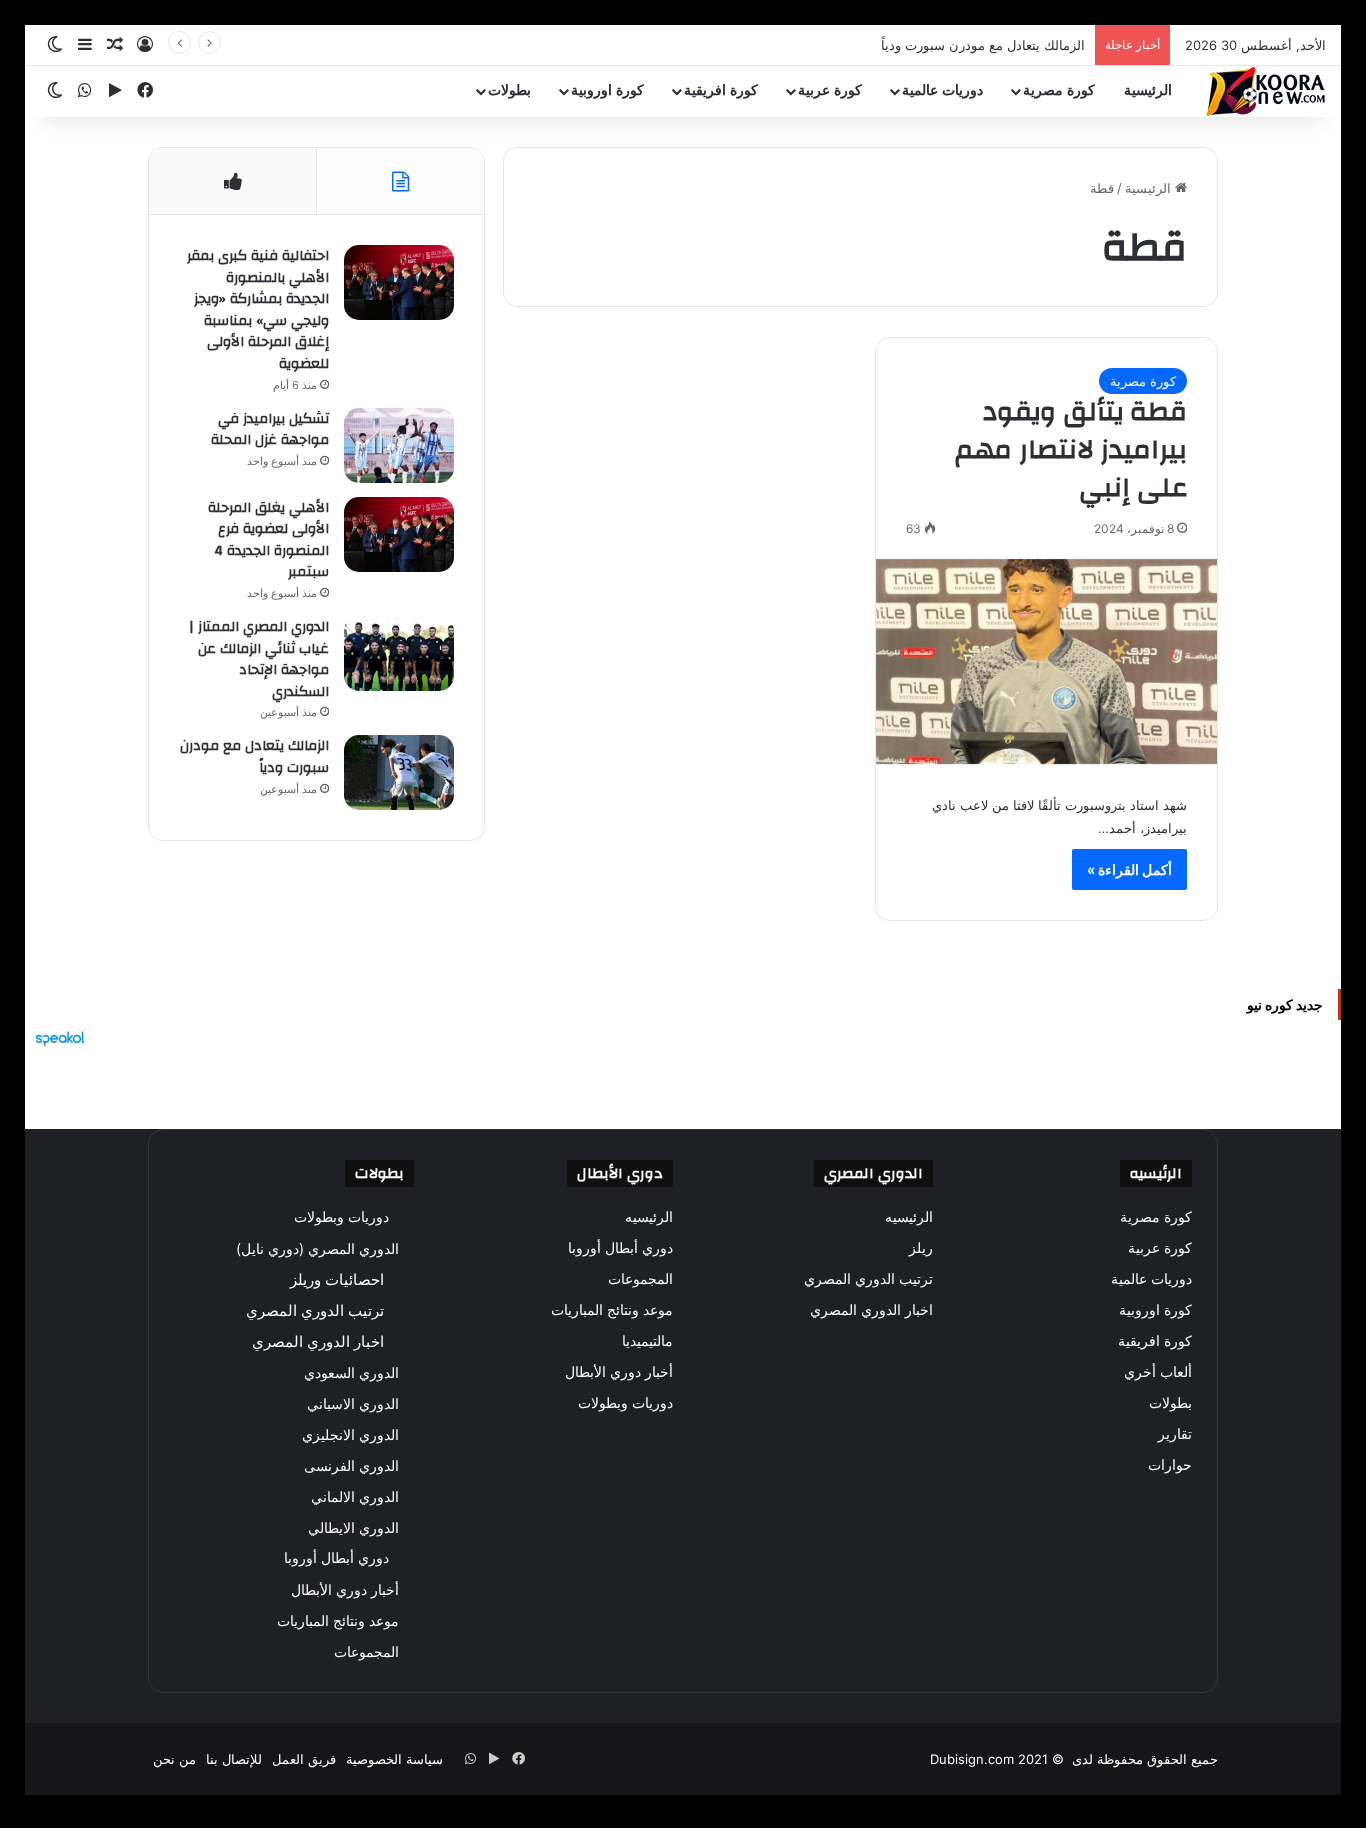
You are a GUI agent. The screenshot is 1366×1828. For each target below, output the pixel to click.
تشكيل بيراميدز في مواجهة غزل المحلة (270, 430)
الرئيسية (1148, 90)
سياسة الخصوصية (394, 1759)
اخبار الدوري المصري (871, 1310)
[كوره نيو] (1266, 91)
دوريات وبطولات (625, 1403)
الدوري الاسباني (353, 1403)
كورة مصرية (1059, 90)
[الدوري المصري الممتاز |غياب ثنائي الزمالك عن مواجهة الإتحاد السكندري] (399, 653)
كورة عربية (830, 90)
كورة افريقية (721, 90)
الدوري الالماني (355, 1496)
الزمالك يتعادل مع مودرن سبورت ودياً (983, 45)
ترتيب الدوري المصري (868, 1279)
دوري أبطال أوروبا (620, 1248)
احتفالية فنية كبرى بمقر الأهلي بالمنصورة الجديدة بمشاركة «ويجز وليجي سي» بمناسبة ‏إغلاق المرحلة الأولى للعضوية (258, 310)
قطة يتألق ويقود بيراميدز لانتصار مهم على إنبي (1071, 450)
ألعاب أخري (1158, 1372)
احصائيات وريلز (337, 1279)
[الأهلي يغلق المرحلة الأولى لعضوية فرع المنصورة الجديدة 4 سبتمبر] (399, 534)
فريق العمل (304, 1759)
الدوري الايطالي (353, 1527)
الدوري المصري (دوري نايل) (317, 1248)
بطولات (509, 90)
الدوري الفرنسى (351, 1465)
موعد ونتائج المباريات (612, 1310)
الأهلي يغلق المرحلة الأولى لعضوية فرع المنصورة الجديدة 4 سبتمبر (268, 540)
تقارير (1175, 1434)
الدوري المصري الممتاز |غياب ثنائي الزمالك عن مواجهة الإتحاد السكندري (259, 659)
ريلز (921, 1248)
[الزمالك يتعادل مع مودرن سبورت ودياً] (399, 772)
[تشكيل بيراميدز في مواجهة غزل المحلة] (399, 445)
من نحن (174, 1759)
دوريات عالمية (942, 90)
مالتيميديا (647, 1341)
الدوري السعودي (351, 1372)
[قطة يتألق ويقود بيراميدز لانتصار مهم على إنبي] (1046, 662)
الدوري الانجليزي (350, 1434)
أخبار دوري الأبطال (619, 1372)
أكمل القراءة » (1129, 869)
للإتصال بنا (234, 1759)
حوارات (1170, 1465)
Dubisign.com (972, 1759)
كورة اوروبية (607, 90)
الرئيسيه (909, 1217)
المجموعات (640, 1279)
